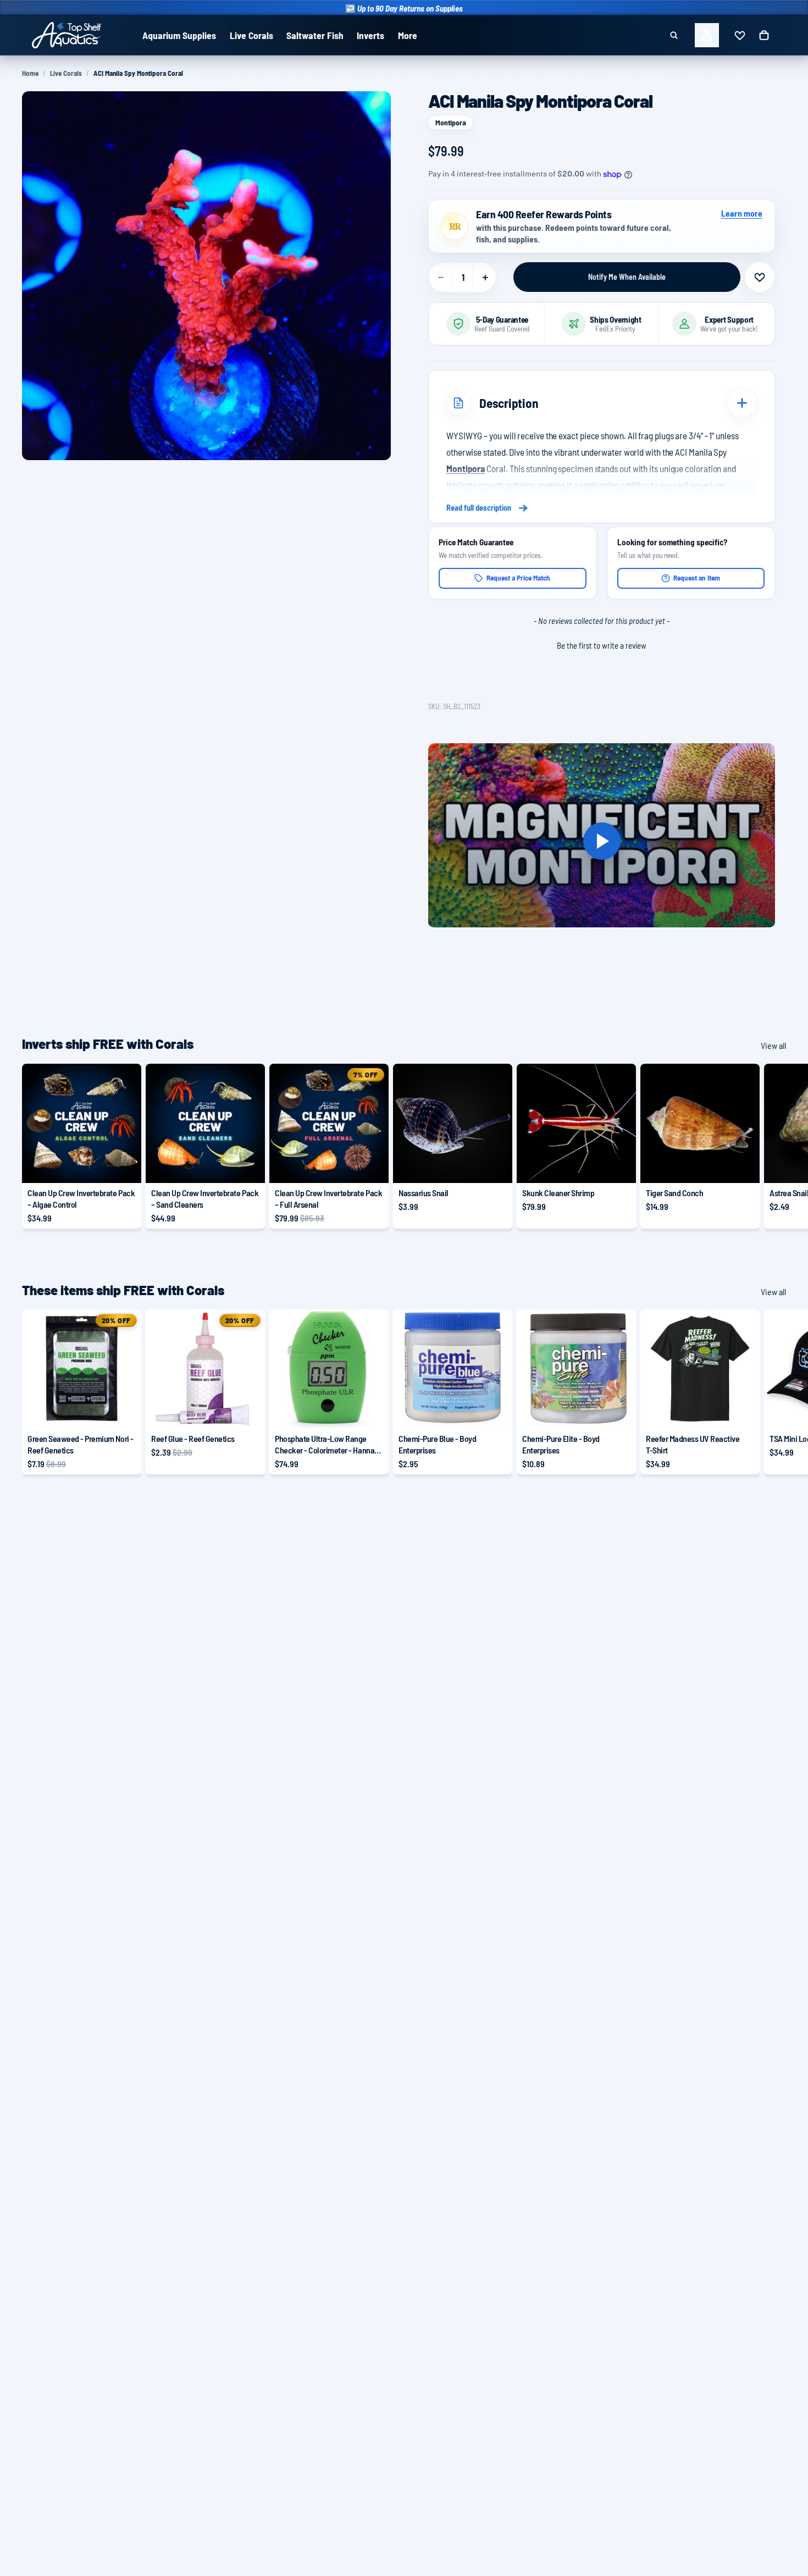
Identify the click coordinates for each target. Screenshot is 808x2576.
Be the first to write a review (602, 645)
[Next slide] (774, 1146)
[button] (602, 644)
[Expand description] (742, 403)
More (408, 35)
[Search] (674, 35)
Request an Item (697, 578)
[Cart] (764, 35)
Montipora (451, 122)
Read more (602, 508)
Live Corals (66, 73)
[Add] (495, 1166)
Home (30, 73)
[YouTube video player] (602, 841)
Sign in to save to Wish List (760, 277)
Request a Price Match (518, 578)
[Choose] (124, 1166)
